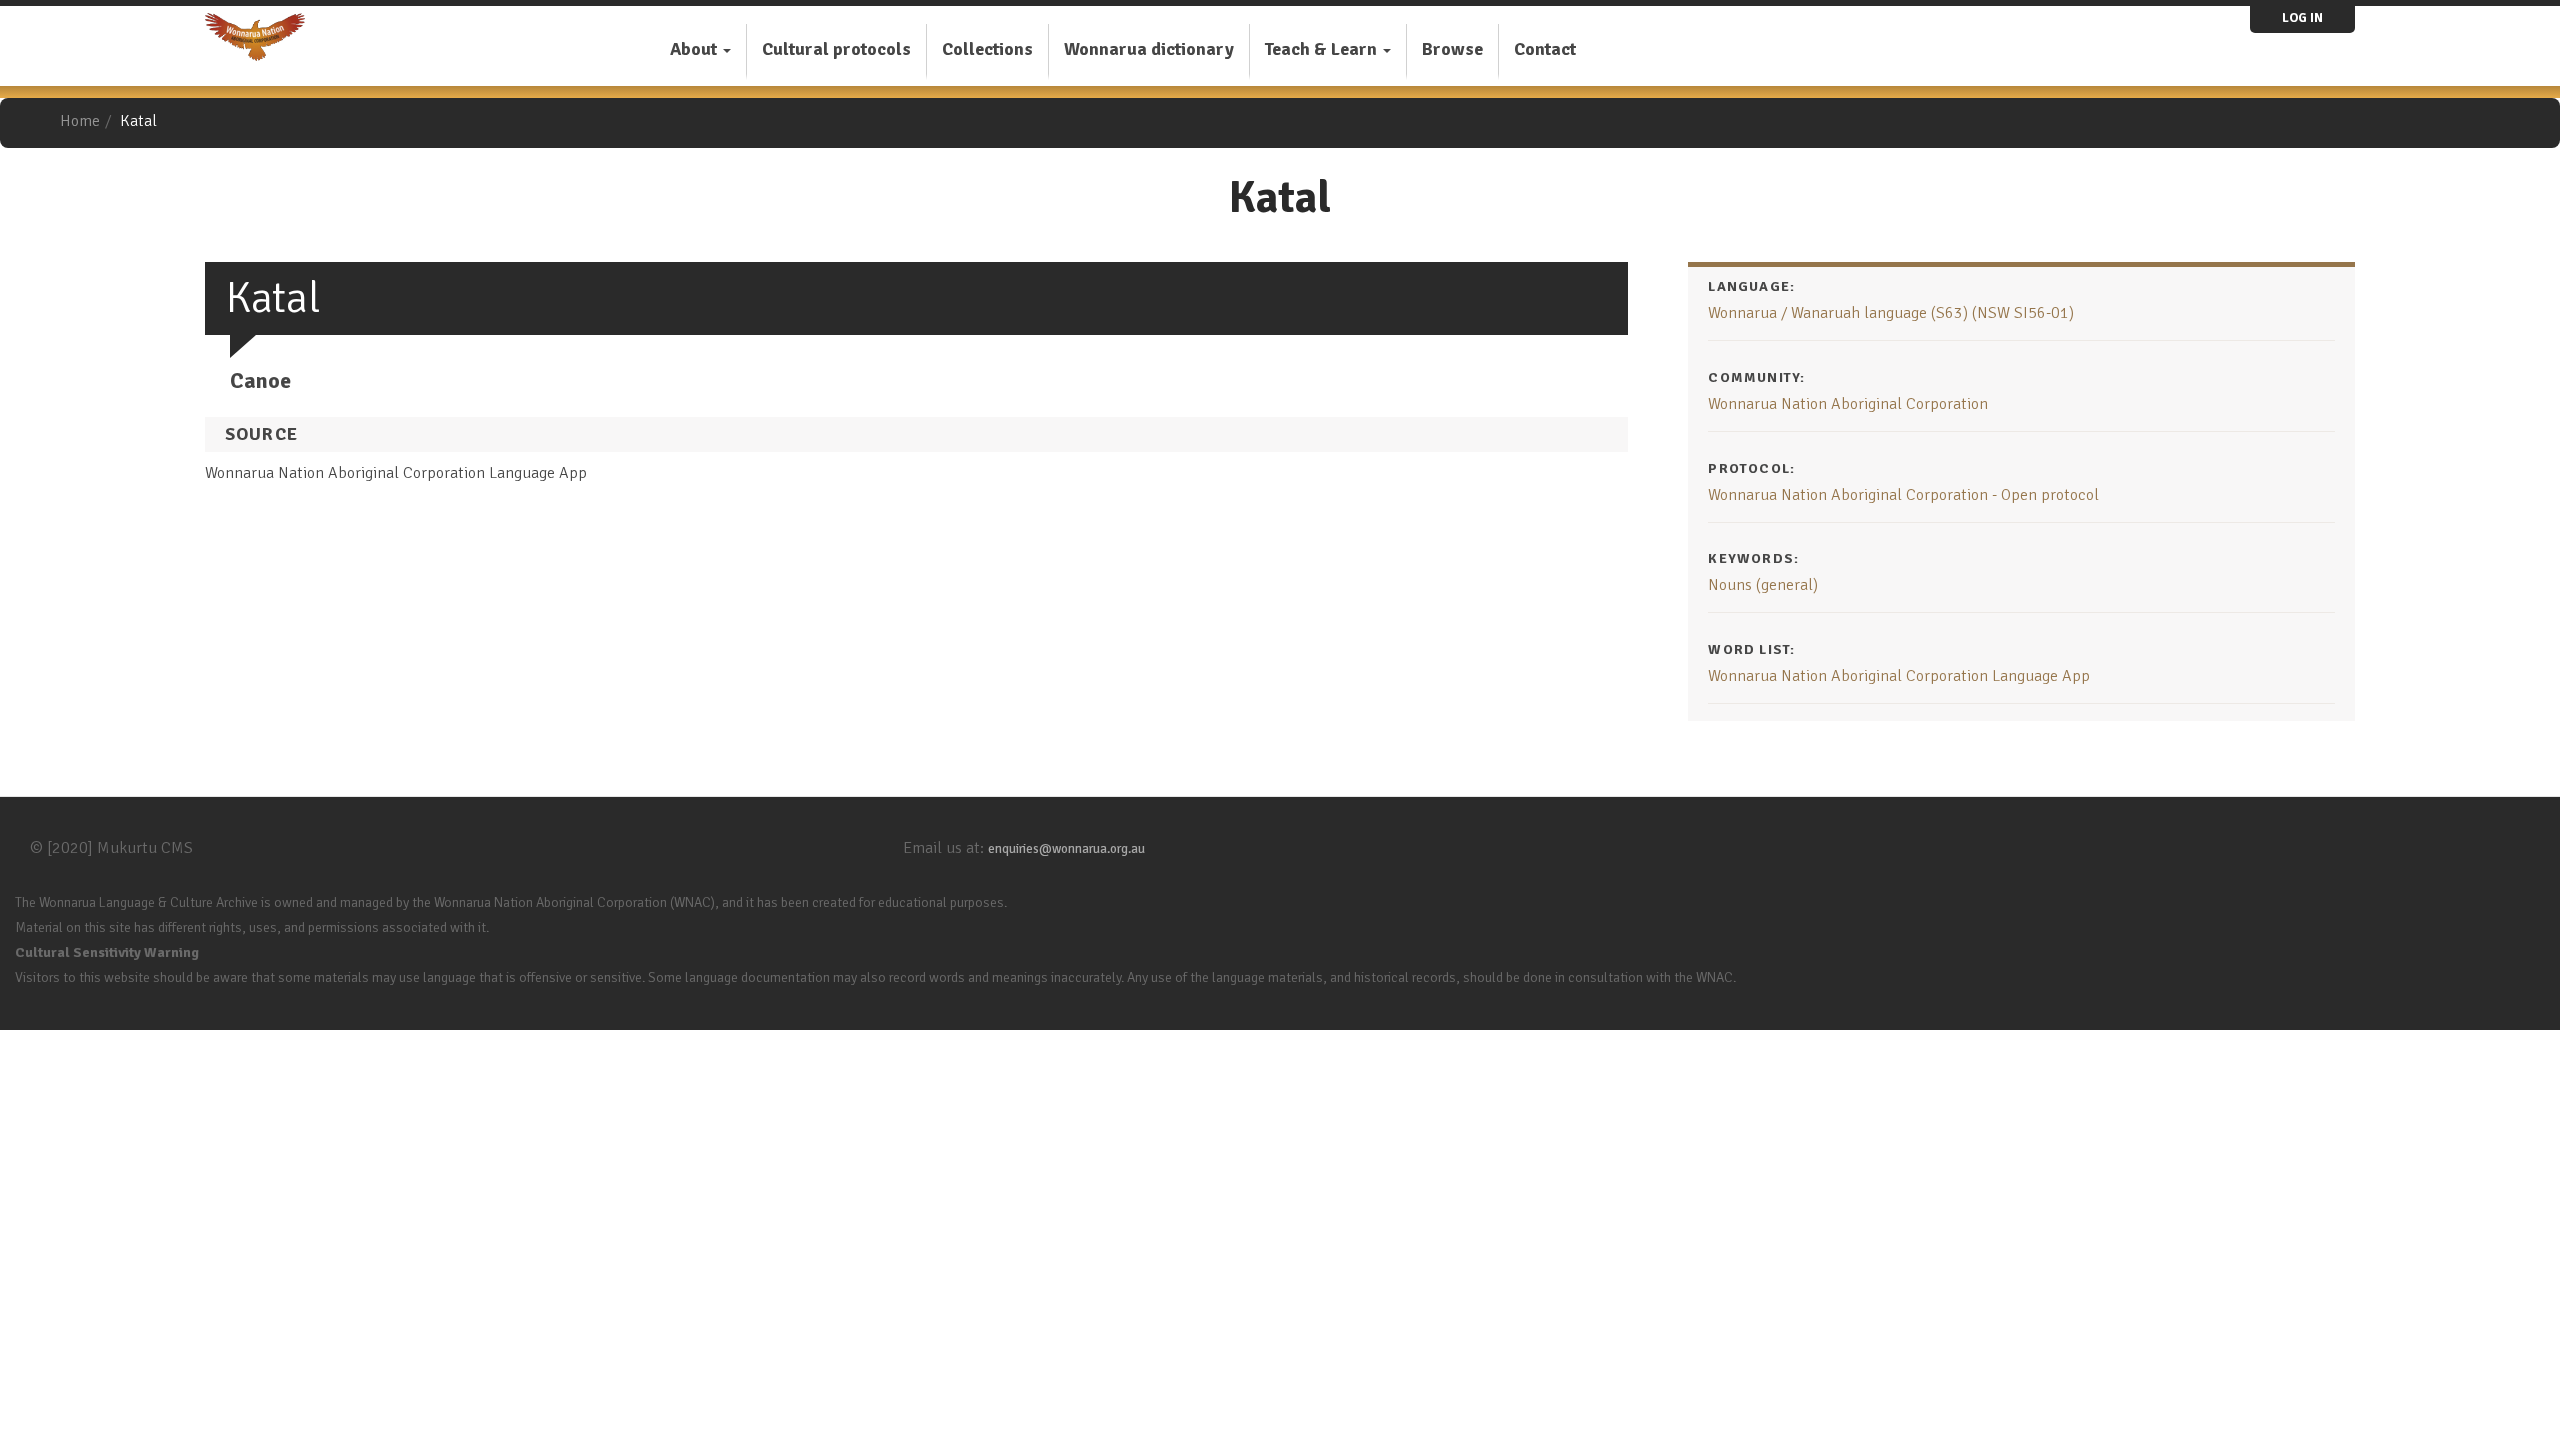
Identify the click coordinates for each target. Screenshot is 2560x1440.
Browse (1452, 49)
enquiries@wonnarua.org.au (1066, 849)
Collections (987, 49)
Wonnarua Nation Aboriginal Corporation (1848, 404)
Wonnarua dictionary (1149, 49)
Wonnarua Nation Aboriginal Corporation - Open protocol (1903, 495)
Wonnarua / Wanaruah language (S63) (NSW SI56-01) (1891, 313)
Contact (1545, 49)
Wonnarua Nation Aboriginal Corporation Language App (1899, 676)
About (695, 49)
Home (80, 121)
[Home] (262, 37)
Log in (2302, 18)
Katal (138, 121)
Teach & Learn (1323, 49)
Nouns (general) (1763, 585)
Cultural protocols (836, 49)
